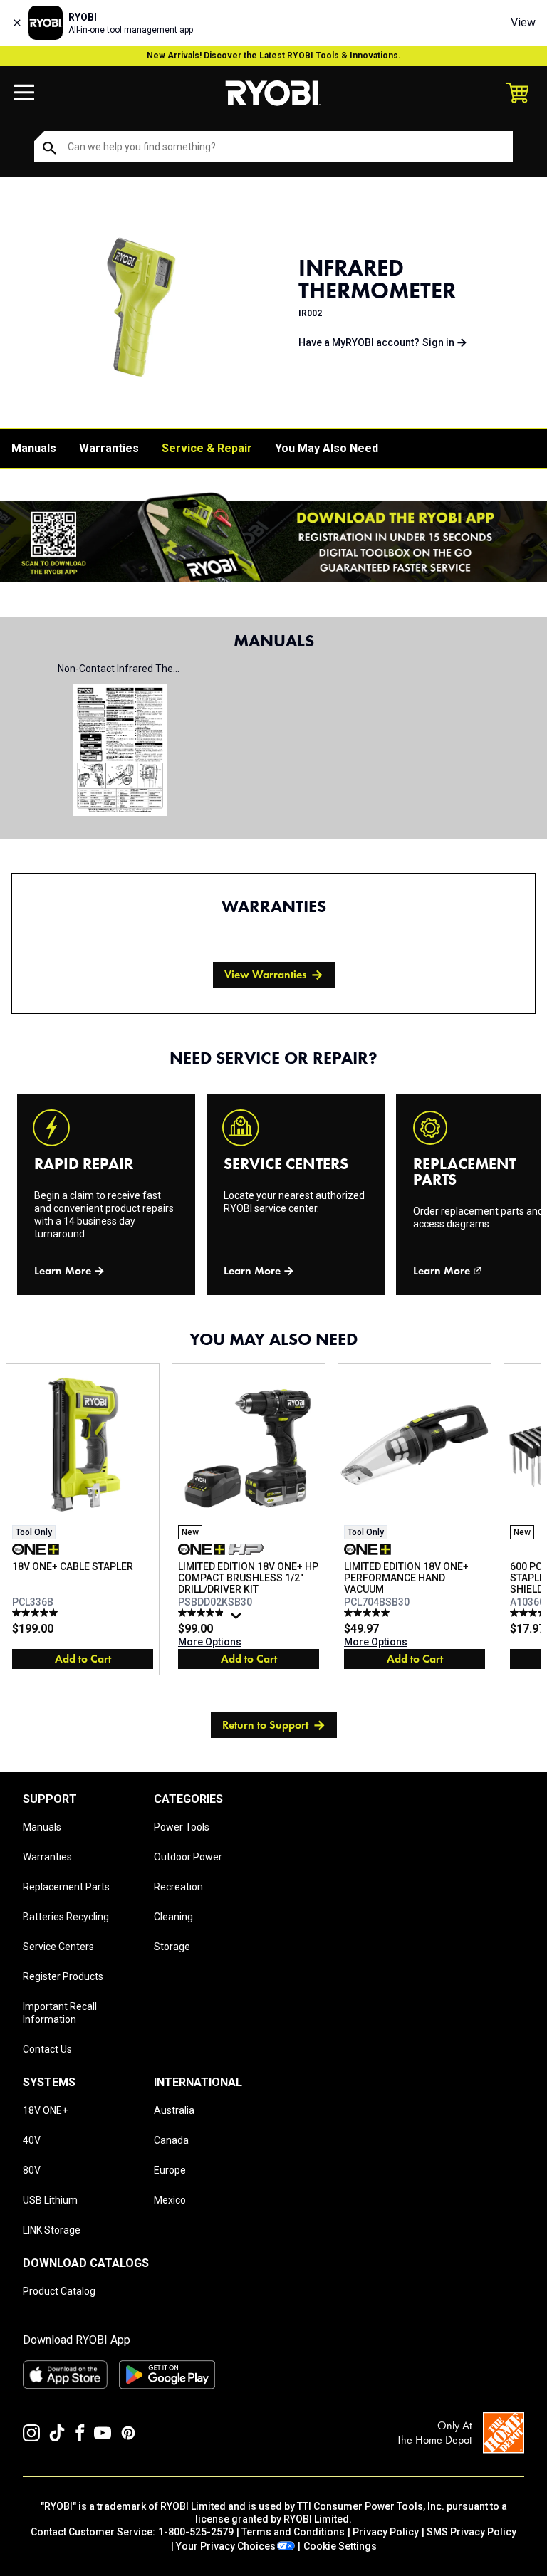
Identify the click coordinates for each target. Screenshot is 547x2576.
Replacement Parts (66, 1887)
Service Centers (58, 1947)
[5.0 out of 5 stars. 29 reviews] (369, 1613)
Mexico (170, 2200)
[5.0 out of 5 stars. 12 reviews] (37, 1613)
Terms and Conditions (293, 2532)
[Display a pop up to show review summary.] (238, 1619)
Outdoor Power (188, 1857)
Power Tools (182, 1827)
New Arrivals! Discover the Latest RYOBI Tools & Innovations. (274, 56)
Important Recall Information (60, 2013)
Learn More (63, 1271)
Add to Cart (83, 1659)
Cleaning (173, 1917)
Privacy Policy (386, 2532)
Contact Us (47, 2049)
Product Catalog (59, 2291)
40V (32, 2140)
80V (32, 2170)
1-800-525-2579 (196, 2532)
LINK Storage (52, 2230)
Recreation (178, 1887)
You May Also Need (327, 448)
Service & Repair (207, 448)
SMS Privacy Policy (472, 2532)
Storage (172, 1947)
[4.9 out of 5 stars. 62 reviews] (203, 1613)
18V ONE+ (45, 2110)
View (523, 22)
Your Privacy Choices (226, 2546)
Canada (171, 2140)
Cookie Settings (340, 2546)
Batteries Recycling (66, 1917)
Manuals (34, 448)
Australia (174, 2110)
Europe (170, 2170)
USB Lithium (50, 2200)
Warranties (109, 448)
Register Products (63, 1976)
